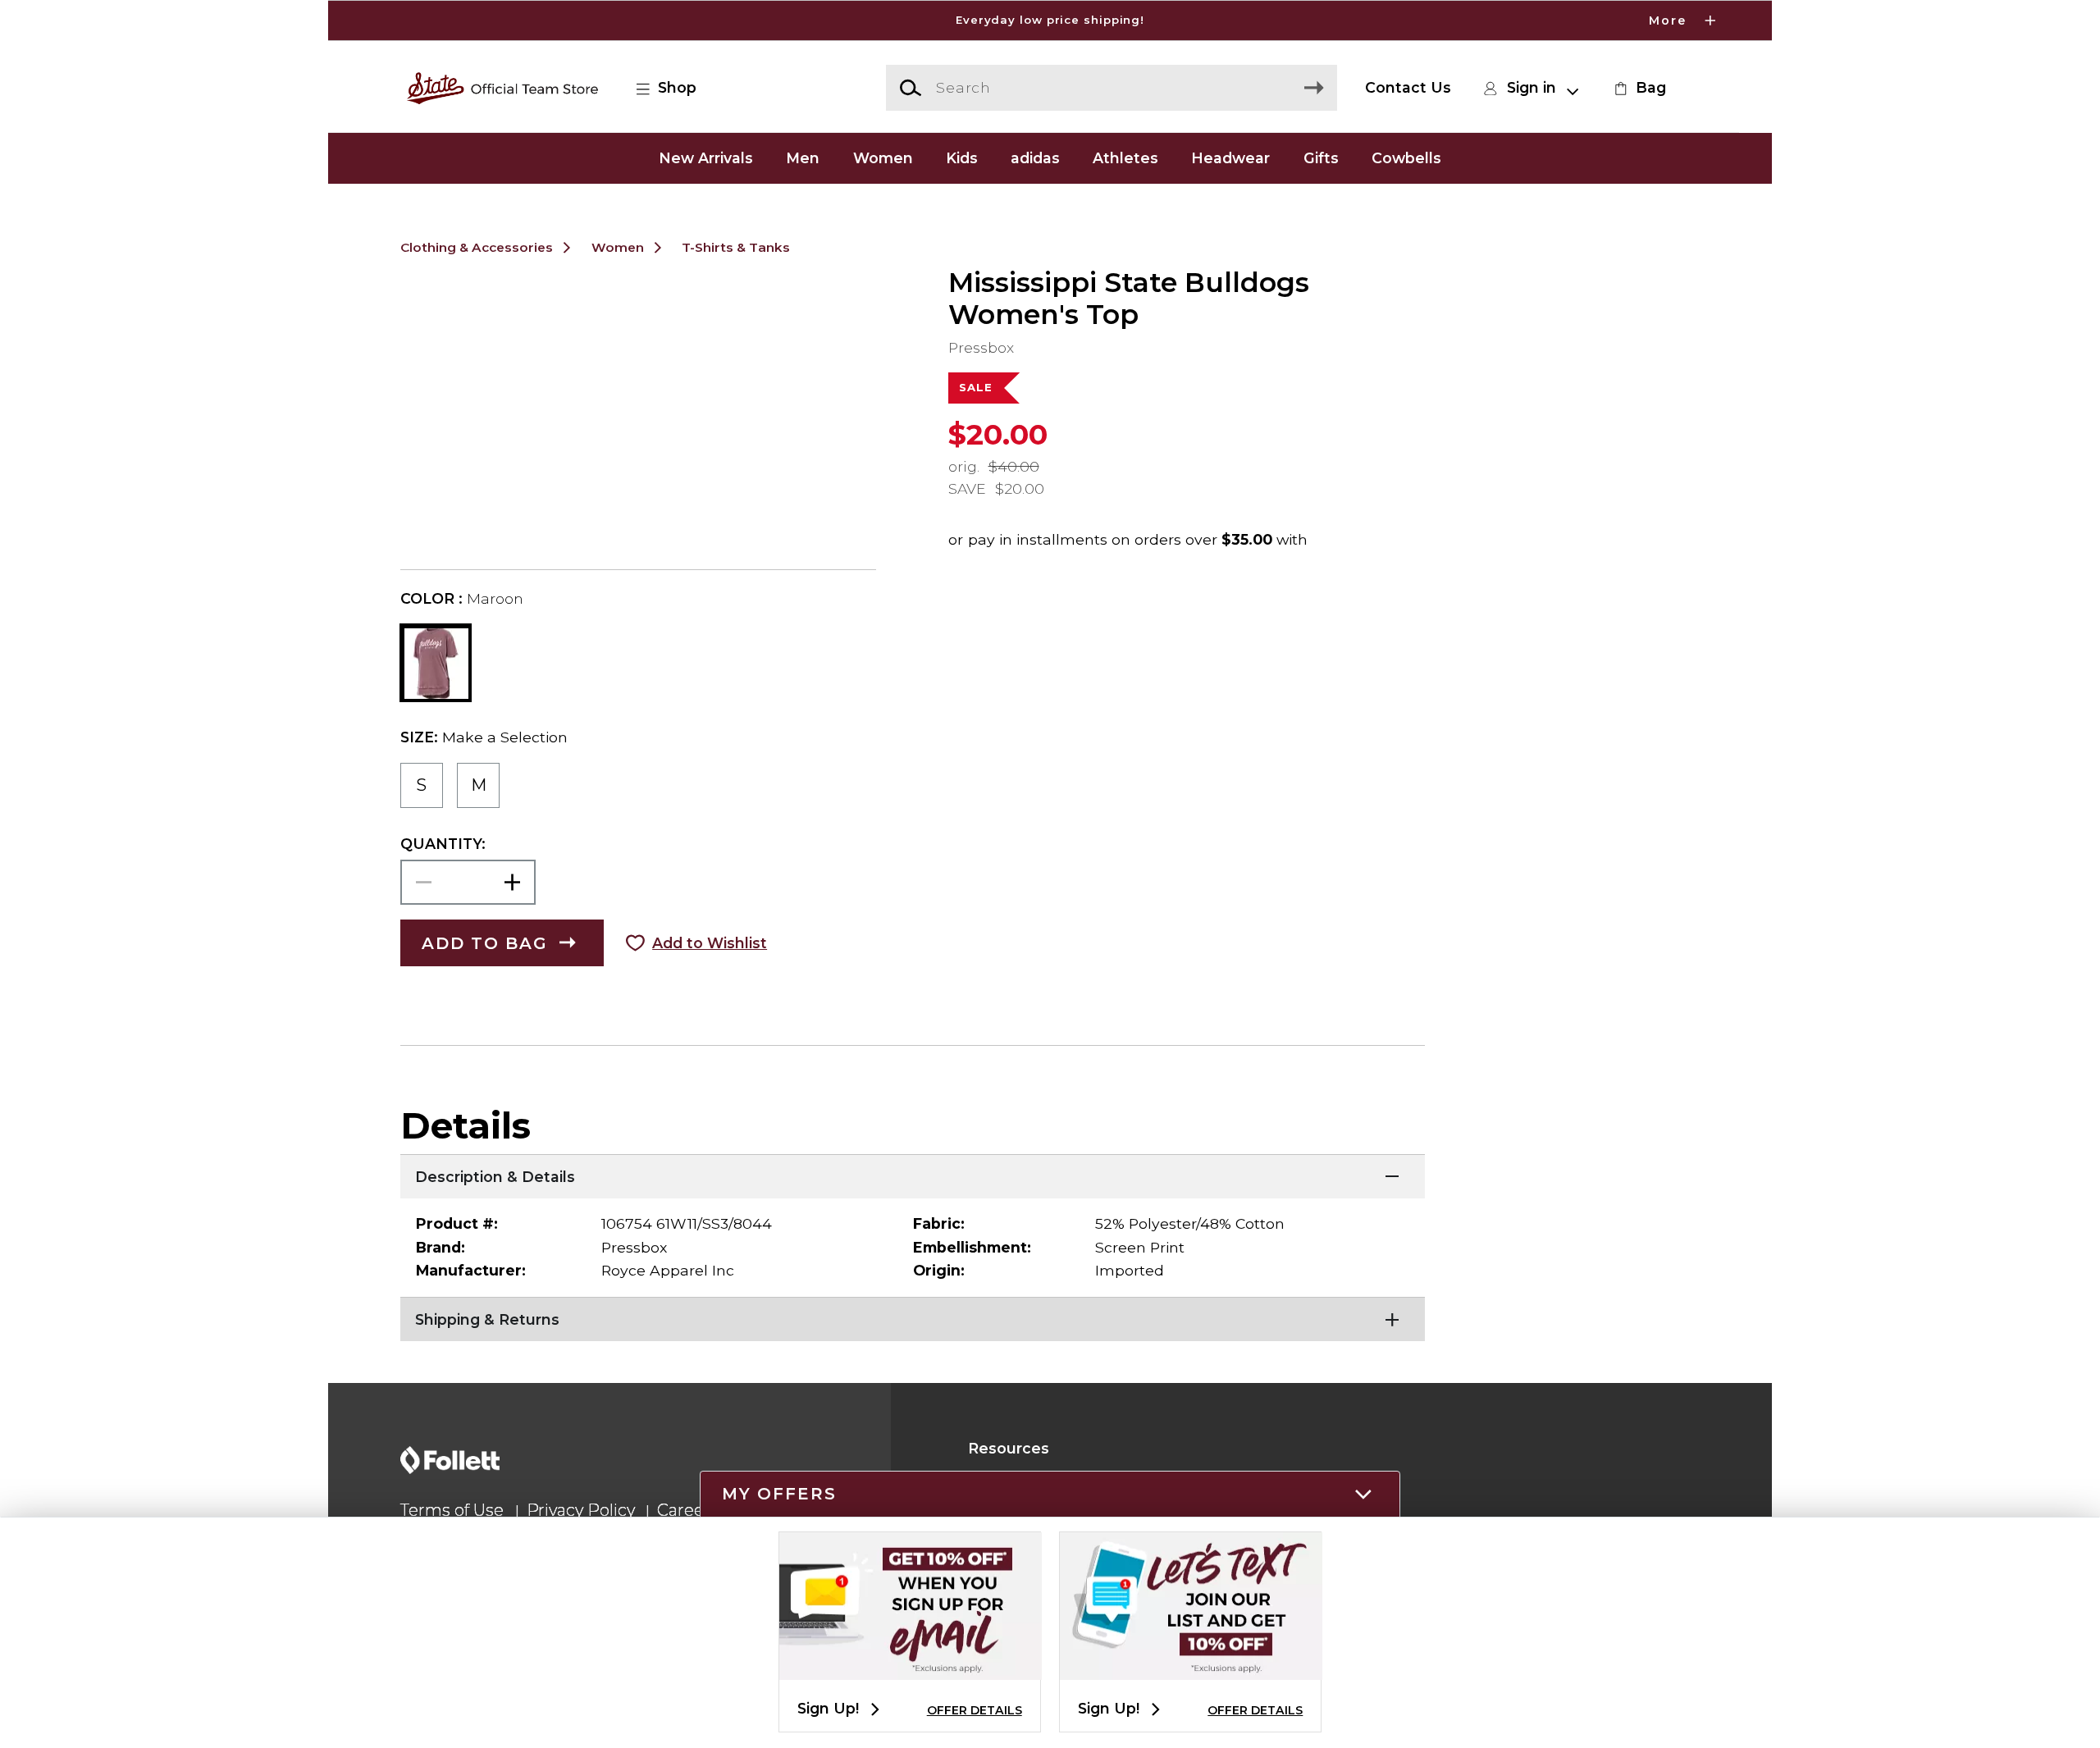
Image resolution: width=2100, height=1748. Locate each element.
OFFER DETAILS (975, 1710)
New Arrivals (706, 158)
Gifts (1321, 158)
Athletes (1125, 158)
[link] (1638, 88)
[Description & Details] (913, 1175)
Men (803, 158)
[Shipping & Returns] (913, 1317)
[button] (1050, 21)
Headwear (1230, 158)
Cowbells (1406, 158)
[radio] (422, 785)
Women (883, 158)
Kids (962, 158)
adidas (1035, 158)
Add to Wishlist (710, 943)
